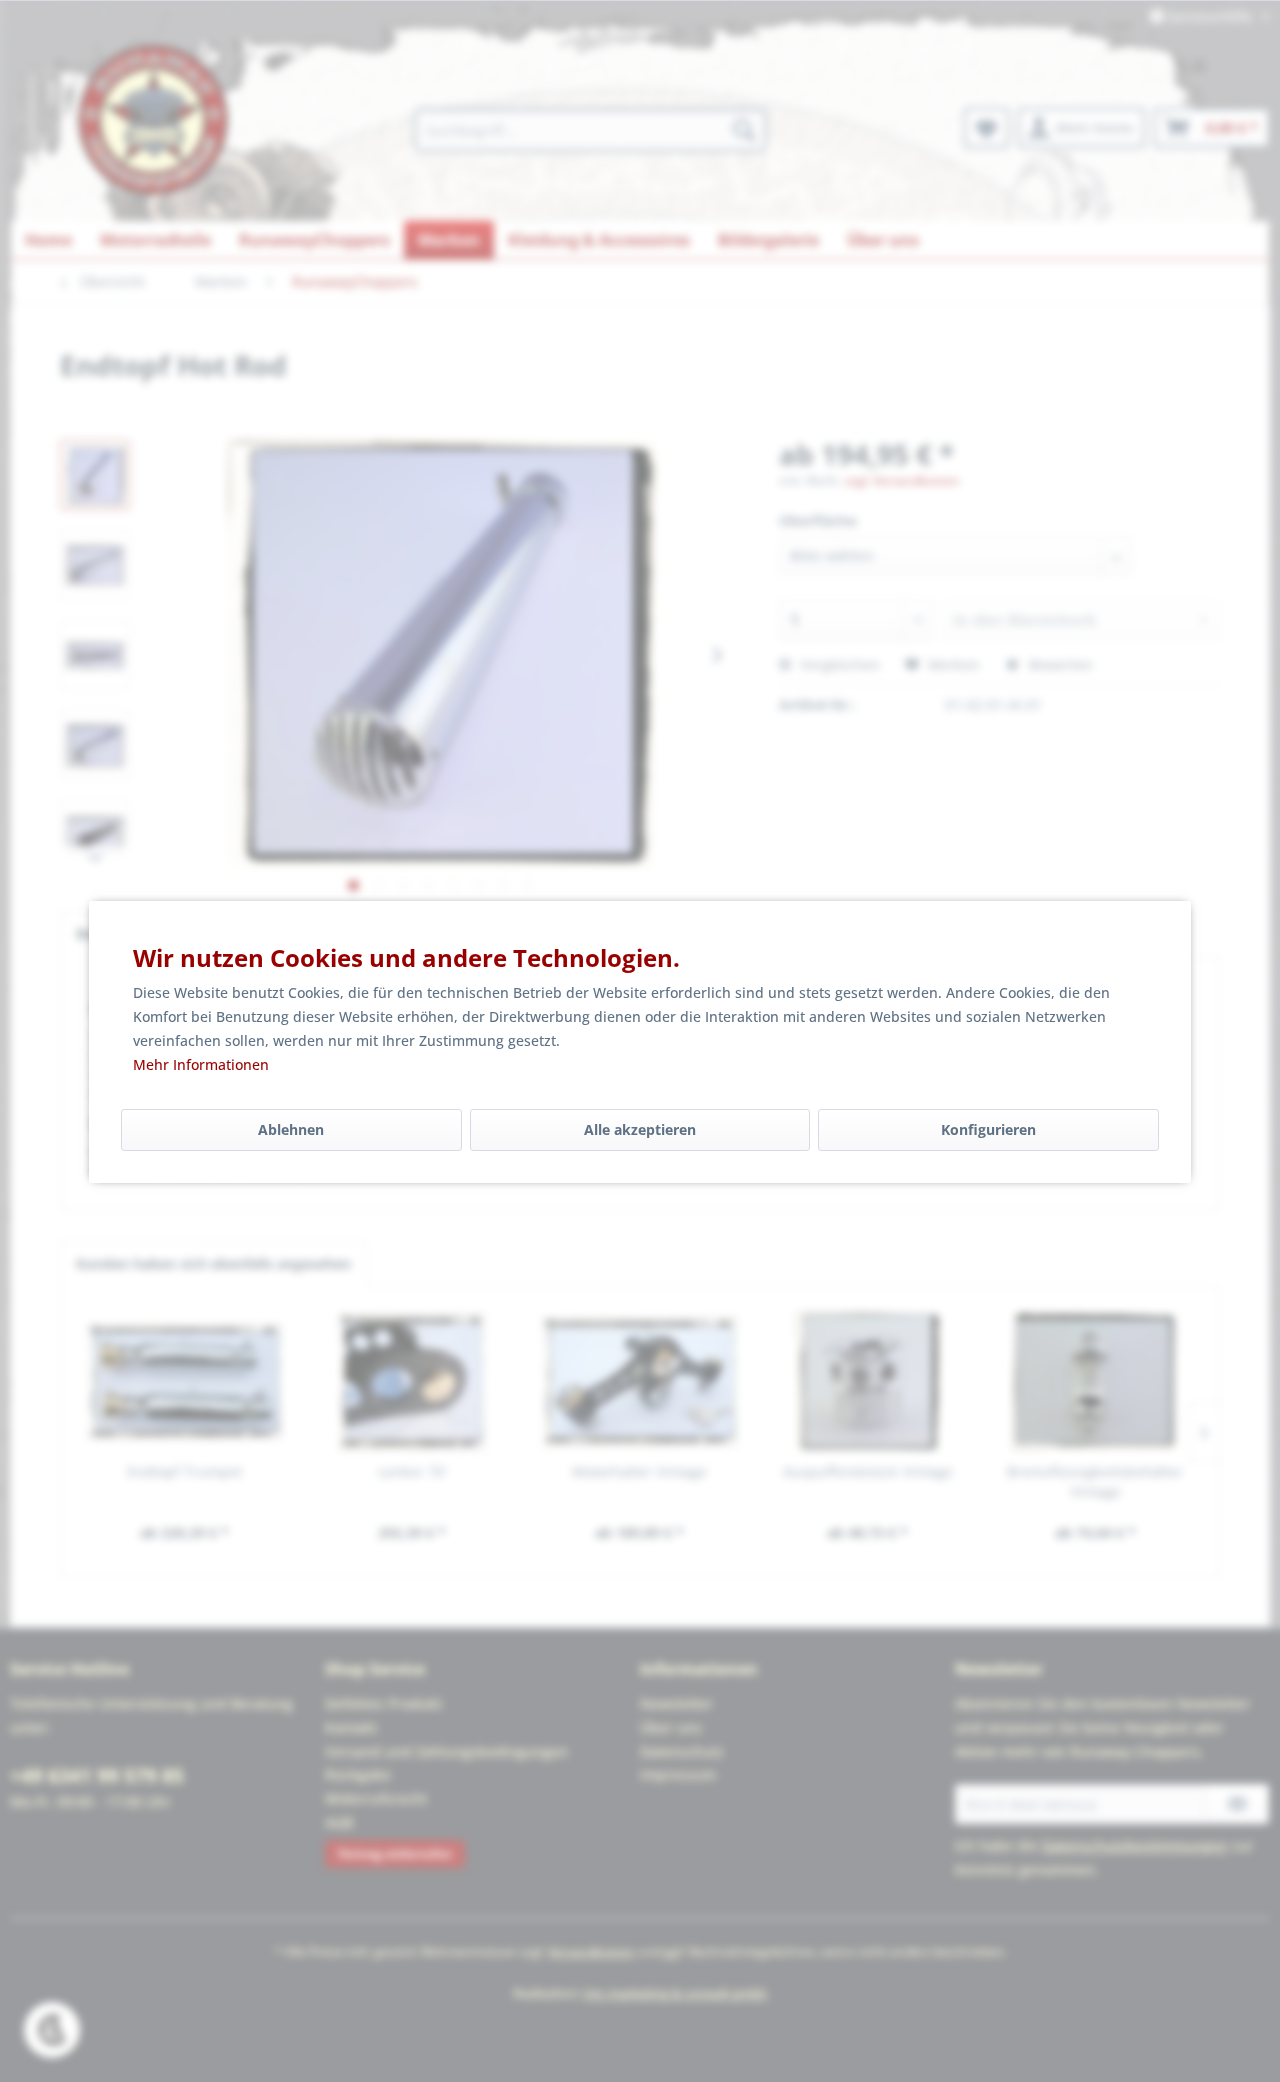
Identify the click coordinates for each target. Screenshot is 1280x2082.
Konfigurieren (988, 1129)
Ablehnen (291, 1129)
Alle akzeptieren (640, 1129)
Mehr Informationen (201, 1064)
